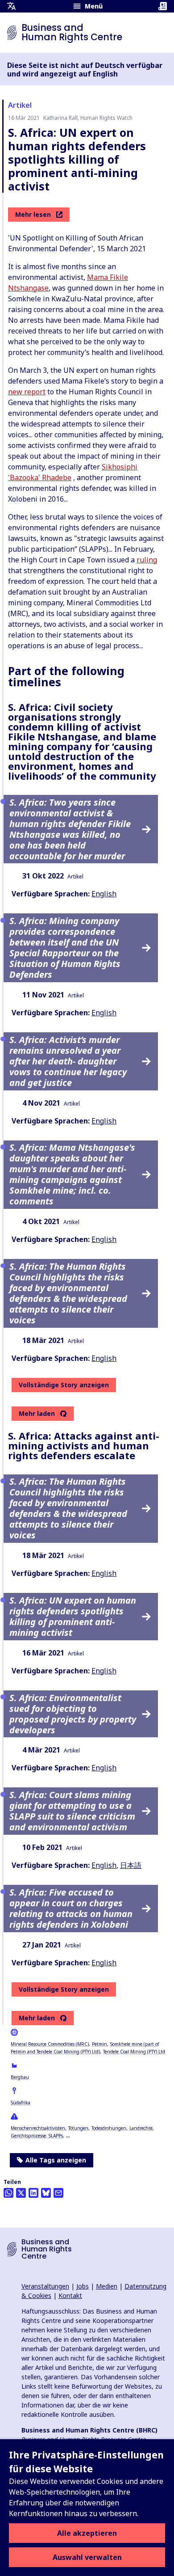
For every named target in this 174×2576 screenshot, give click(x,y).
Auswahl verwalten (87, 2557)
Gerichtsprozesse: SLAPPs (37, 2136)
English (104, 894)
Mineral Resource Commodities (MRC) (50, 2044)
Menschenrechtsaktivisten (38, 2128)
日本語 (131, 1865)
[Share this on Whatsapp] (8, 2193)
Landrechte (141, 2128)
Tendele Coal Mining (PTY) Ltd (134, 2052)
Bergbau (20, 2077)
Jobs (83, 2286)
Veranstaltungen (45, 2286)
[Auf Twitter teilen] (21, 2193)
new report (27, 392)
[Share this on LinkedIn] (33, 2193)
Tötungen (78, 2128)
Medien (107, 2286)
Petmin (99, 2044)
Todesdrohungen (109, 2128)
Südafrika (21, 2103)
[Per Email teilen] (58, 2193)
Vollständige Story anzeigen (64, 1385)
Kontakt (70, 2295)
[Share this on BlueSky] (46, 2193)
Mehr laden (37, 1414)
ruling (147, 560)
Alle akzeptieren (87, 2533)
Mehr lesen (33, 214)
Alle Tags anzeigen (56, 2160)
